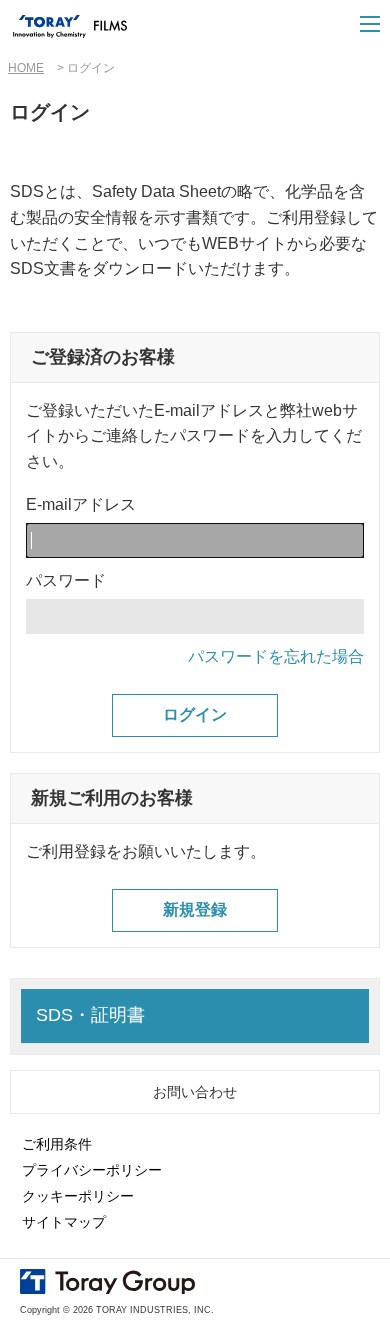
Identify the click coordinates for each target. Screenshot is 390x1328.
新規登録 (195, 909)
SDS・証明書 (90, 1015)
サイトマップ (64, 1222)
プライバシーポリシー (92, 1170)
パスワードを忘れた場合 (276, 656)
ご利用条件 (57, 1144)
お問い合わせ (195, 1092)
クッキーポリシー (78, 1196)
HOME (26, 68)
